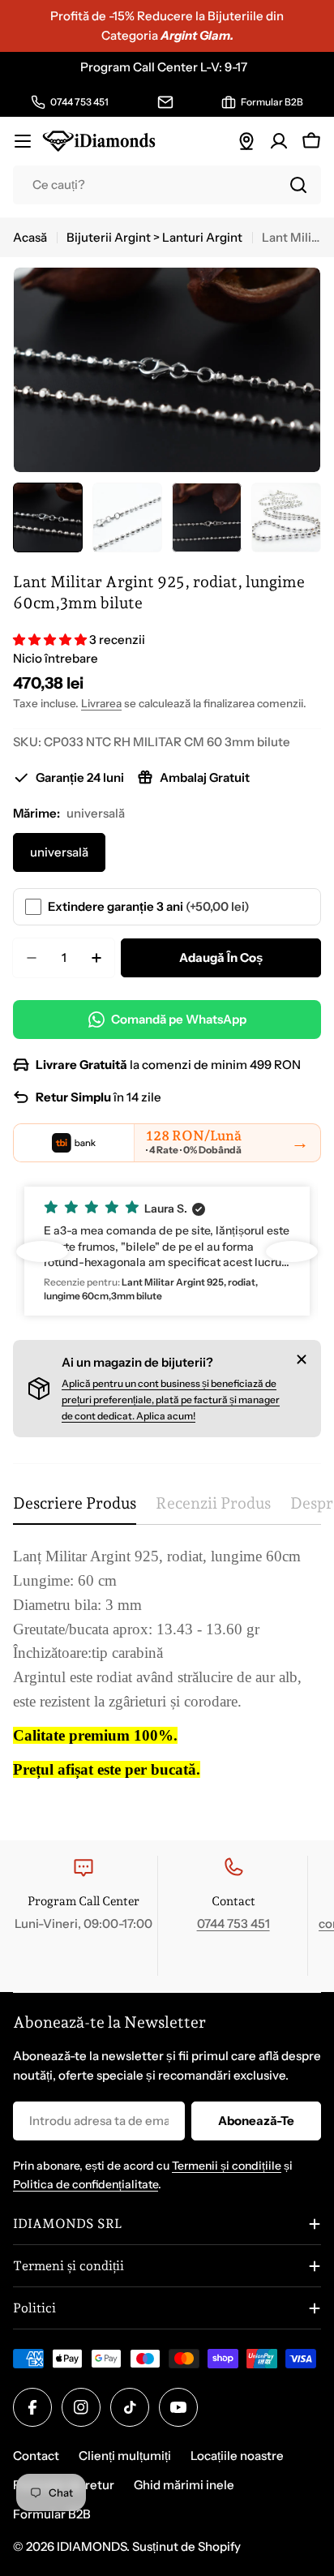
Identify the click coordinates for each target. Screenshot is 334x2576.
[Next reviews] (292, 1252)
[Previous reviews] (42, 1252)
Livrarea (101, 703)
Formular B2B (52, 2514)
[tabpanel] (167, 1678)
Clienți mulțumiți (125, 2456)
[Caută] (298, 185)
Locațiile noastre (237, 2456)
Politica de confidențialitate (86, 2184)
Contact (36, 2456)
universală (59, 852)
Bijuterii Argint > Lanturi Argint (154, 237)
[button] (51, 640)
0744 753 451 (233, 1923)
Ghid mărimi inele (184, 2485)
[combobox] (167, 185)
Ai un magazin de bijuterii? (137, 1362)
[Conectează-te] (279, 141)
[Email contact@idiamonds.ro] (165, 102)
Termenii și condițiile (227, 2166)
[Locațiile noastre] (246, 141)
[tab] (75, 1509)
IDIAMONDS (92, 2546)
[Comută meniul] (23, 141)
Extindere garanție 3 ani (149, 906)
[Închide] (302, 1359)
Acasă (30, 237)
